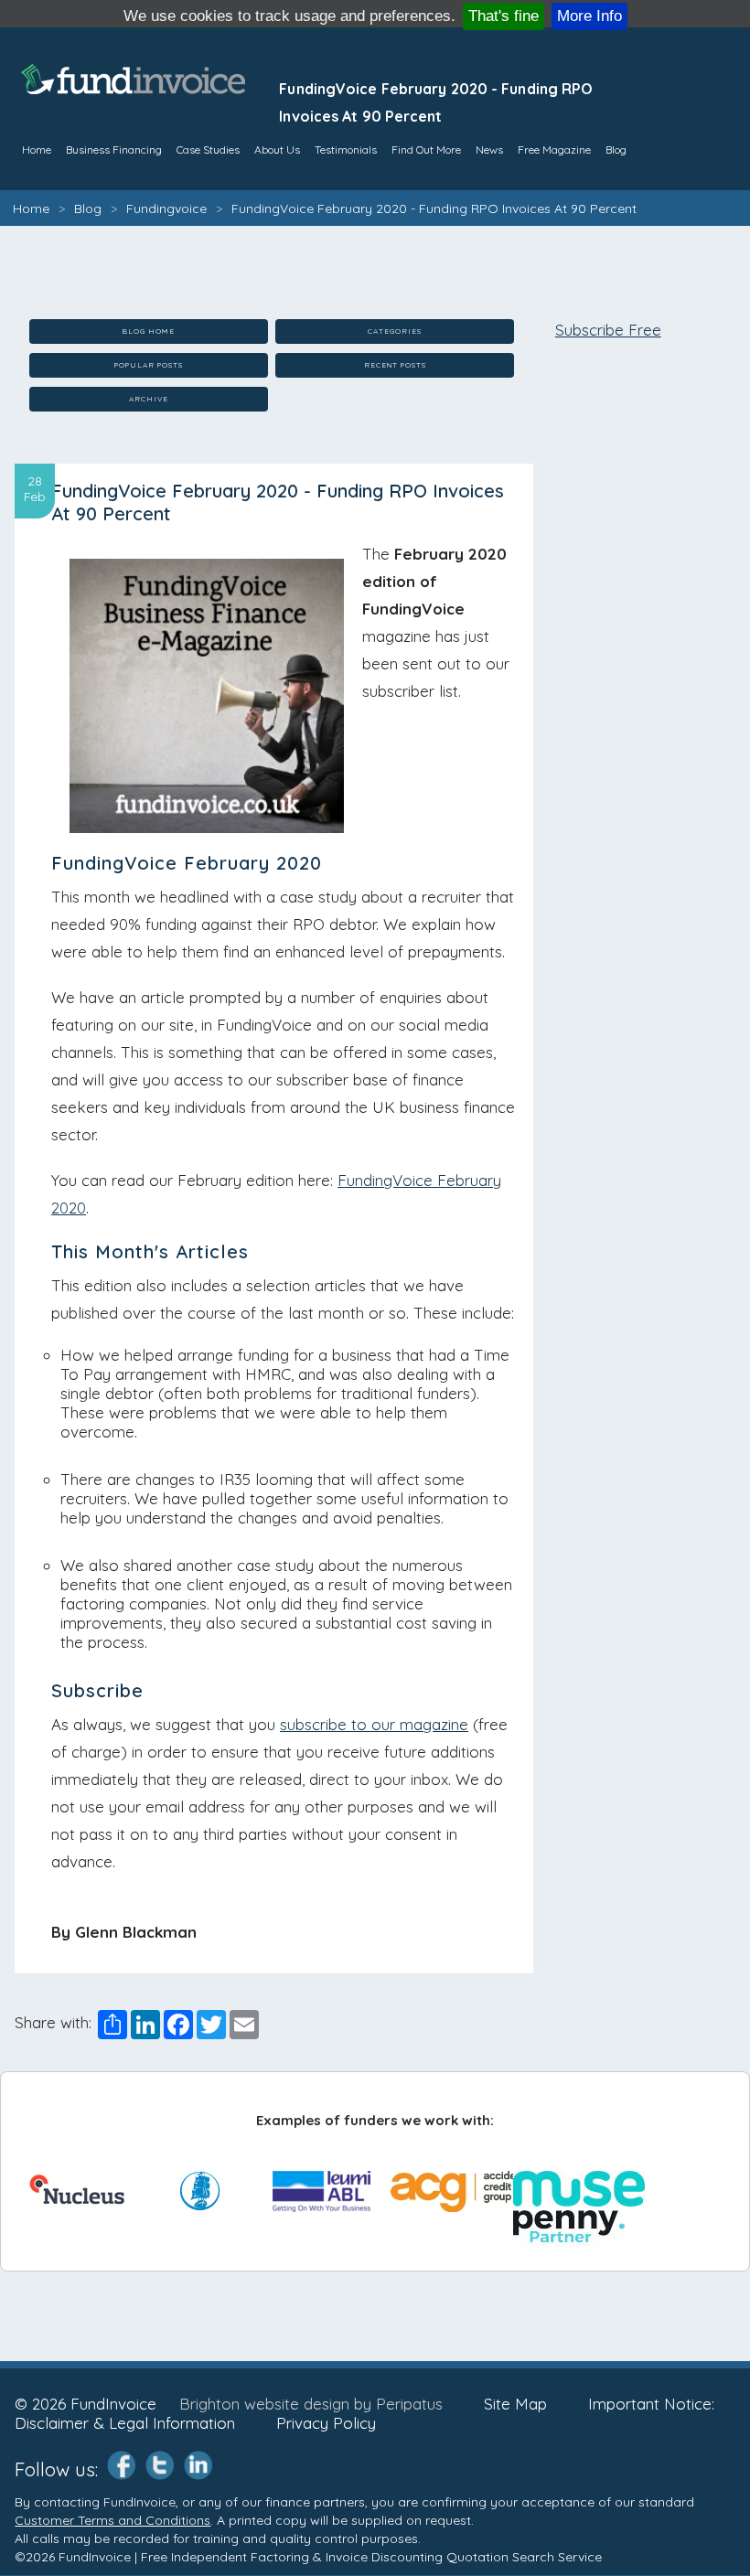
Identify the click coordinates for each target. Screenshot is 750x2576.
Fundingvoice (166, 208)
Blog (616, 150)
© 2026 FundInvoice (86, 2404)
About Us (277, 150)
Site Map (515, 2404)
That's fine (504, 16)
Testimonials (346, 150)
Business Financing (114, 150)
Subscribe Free (608, 330)
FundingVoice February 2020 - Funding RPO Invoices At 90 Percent (434, 208)
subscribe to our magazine (374, 1724)
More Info (589, 16)
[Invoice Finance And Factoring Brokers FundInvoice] (135, 88)
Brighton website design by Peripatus (311, 2404)
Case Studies (208, 150)
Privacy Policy (326, 2423)
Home (31, 208)
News (489, 150)
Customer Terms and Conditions (112, 2520)
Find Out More (426, 150)
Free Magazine (554, 150)
